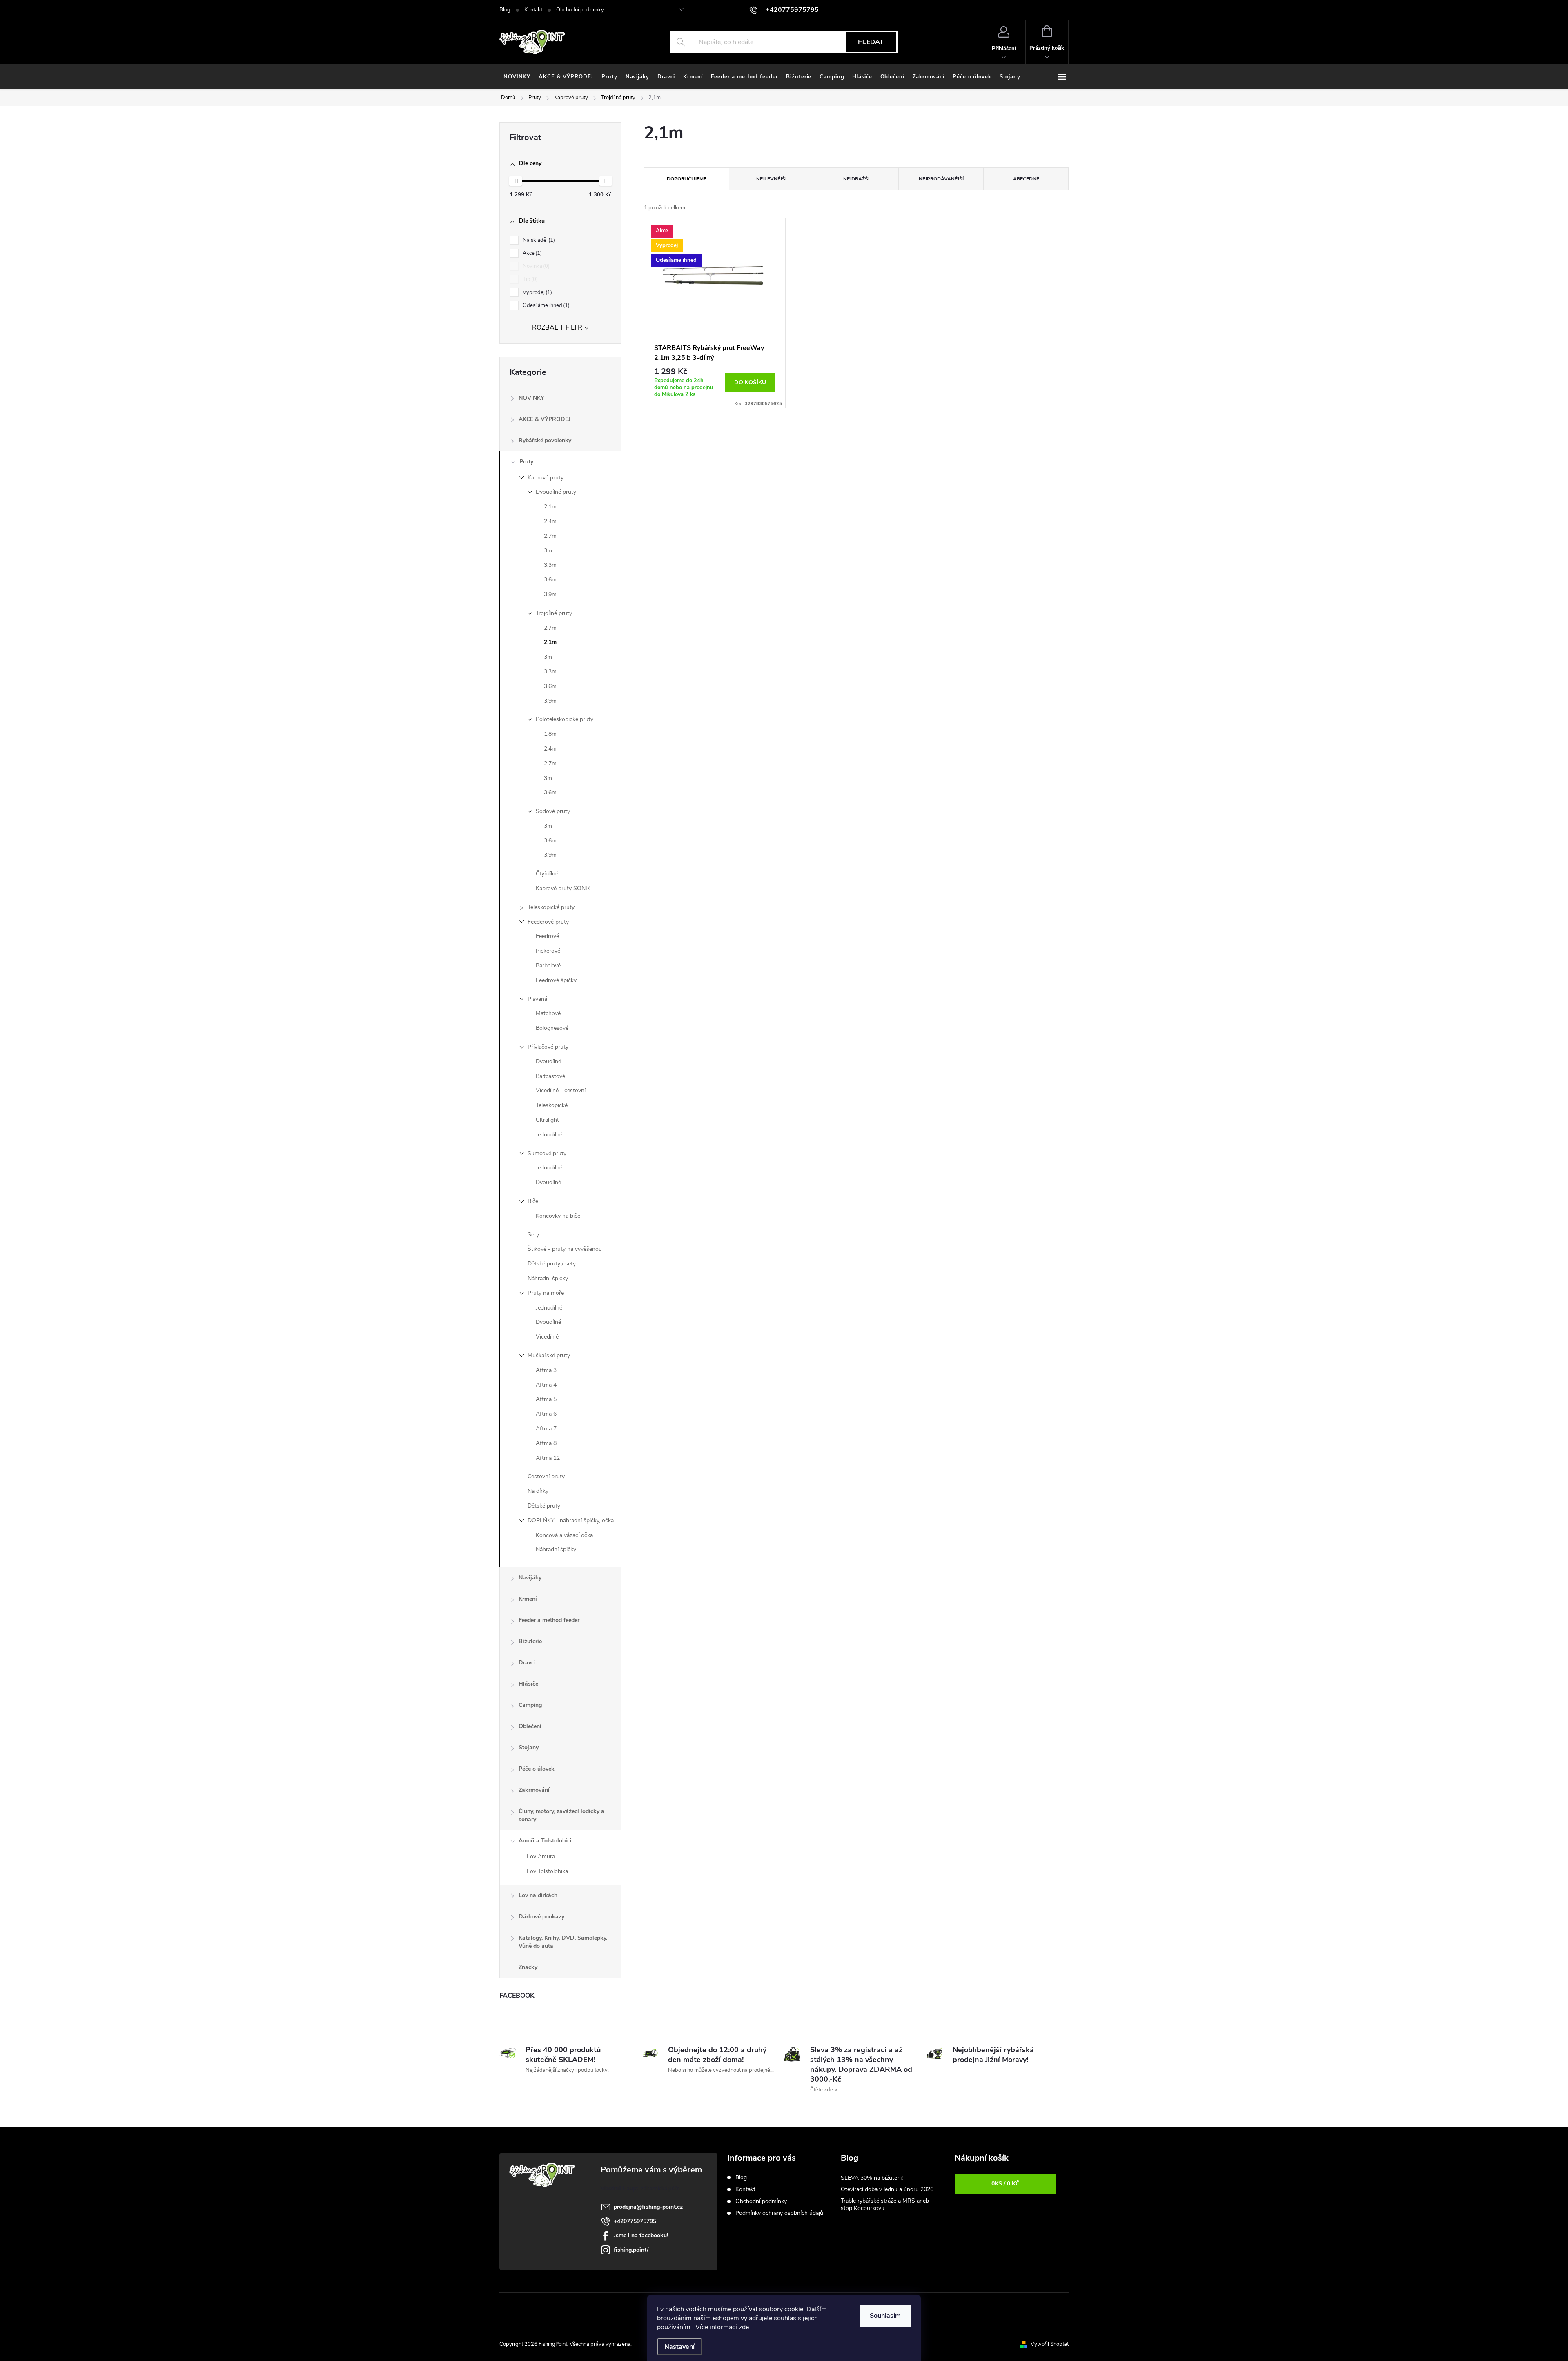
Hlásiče (528, 1684)
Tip (529, 279)
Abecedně (1026, 179)
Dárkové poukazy (541, 1917)
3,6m (550, 580)
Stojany (529, 1747)
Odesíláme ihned (545, 305)
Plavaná (537, 999)
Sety (533, 1235)
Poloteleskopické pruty (565, 719)
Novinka (535, 266)
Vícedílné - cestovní (561, 1090)
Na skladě (538, 240)
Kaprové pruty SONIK (563, 888)
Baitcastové (550, 1076)
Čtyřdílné (547, 874)
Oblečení (530, 1726)
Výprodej (537, 292)
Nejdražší (856, 179)
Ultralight (547, 1120)
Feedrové (547, 936)
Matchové (548, 1013)
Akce (531, 253)
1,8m (550, 734)
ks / (1005, 2184)
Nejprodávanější (941, 179)
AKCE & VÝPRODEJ (545, 419)
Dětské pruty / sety (552, 1264)
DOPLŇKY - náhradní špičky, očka (571, 1520)
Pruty (526, 462)
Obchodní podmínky (580, 10)
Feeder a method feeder (549, 1620)
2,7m (550, 536)
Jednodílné (549, 1135)
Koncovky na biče (558, 1216)
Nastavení (679, 2347)
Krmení (528, 1599)
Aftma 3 (546, 1370)
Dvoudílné (548, 1061)
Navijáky (530, 1578)
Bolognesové (552, 1028)
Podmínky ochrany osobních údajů (779, 2213)
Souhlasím (885, 2316)
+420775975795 (635, 2221)
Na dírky (538, 1491)
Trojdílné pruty (554, 613)
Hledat (871, 42)
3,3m (550, 565)
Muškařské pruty (549, 1355)
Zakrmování (534, 1790)
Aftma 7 (546, 1429)
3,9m (550, 594)
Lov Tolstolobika (547, 1871)
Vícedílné (547, 1337)
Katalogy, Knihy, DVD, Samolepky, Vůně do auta (563, 1942)
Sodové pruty (553, 811)
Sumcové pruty (547, 1153)
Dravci (527, 1663)
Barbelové (548, 966)
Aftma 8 (546, 1443)
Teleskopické (552, 1105)
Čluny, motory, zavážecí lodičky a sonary (561, 1815)
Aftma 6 (546, 1414)
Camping (530, 1705)
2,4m (550, 521)
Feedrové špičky (556, 980)
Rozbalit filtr (557, 327)
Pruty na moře (546, 1293)
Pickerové (548, 951)
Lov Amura (541, 1857)
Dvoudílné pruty (556, 492)
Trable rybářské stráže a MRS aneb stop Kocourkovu (885, 2204)
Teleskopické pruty (551, 907)
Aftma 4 (546, 1385)
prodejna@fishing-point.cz (648, 2207)
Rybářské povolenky (545, 440)
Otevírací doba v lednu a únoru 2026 (887, 2189)
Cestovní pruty (546, 1476)
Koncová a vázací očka (564, 1535)
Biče (533, 1201)
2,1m (550, 507)
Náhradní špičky (548, 1278)
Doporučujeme (687, 179)
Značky (528, 1967)
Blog (505, 10)
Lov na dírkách (538, 1895)
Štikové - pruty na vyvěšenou (565, 1249)
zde (744, 2327)
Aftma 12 (548, 1458)
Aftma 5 (546, 1399)
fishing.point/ (631, 2250)
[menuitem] (517, 77)
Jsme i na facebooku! (641, 2235)
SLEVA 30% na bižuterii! (872, 2178)
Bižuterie (530, 1641)
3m (548, 551)
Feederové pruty (548, 922)
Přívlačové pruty (548, 1047)
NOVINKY (531, 398)
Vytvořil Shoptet (1050, 2344)
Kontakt (533, 10)
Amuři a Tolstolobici (545, 1841)
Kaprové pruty (546, 478)
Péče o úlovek (537, 1769)
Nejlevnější (771, 179)
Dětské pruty (544, 1506)
